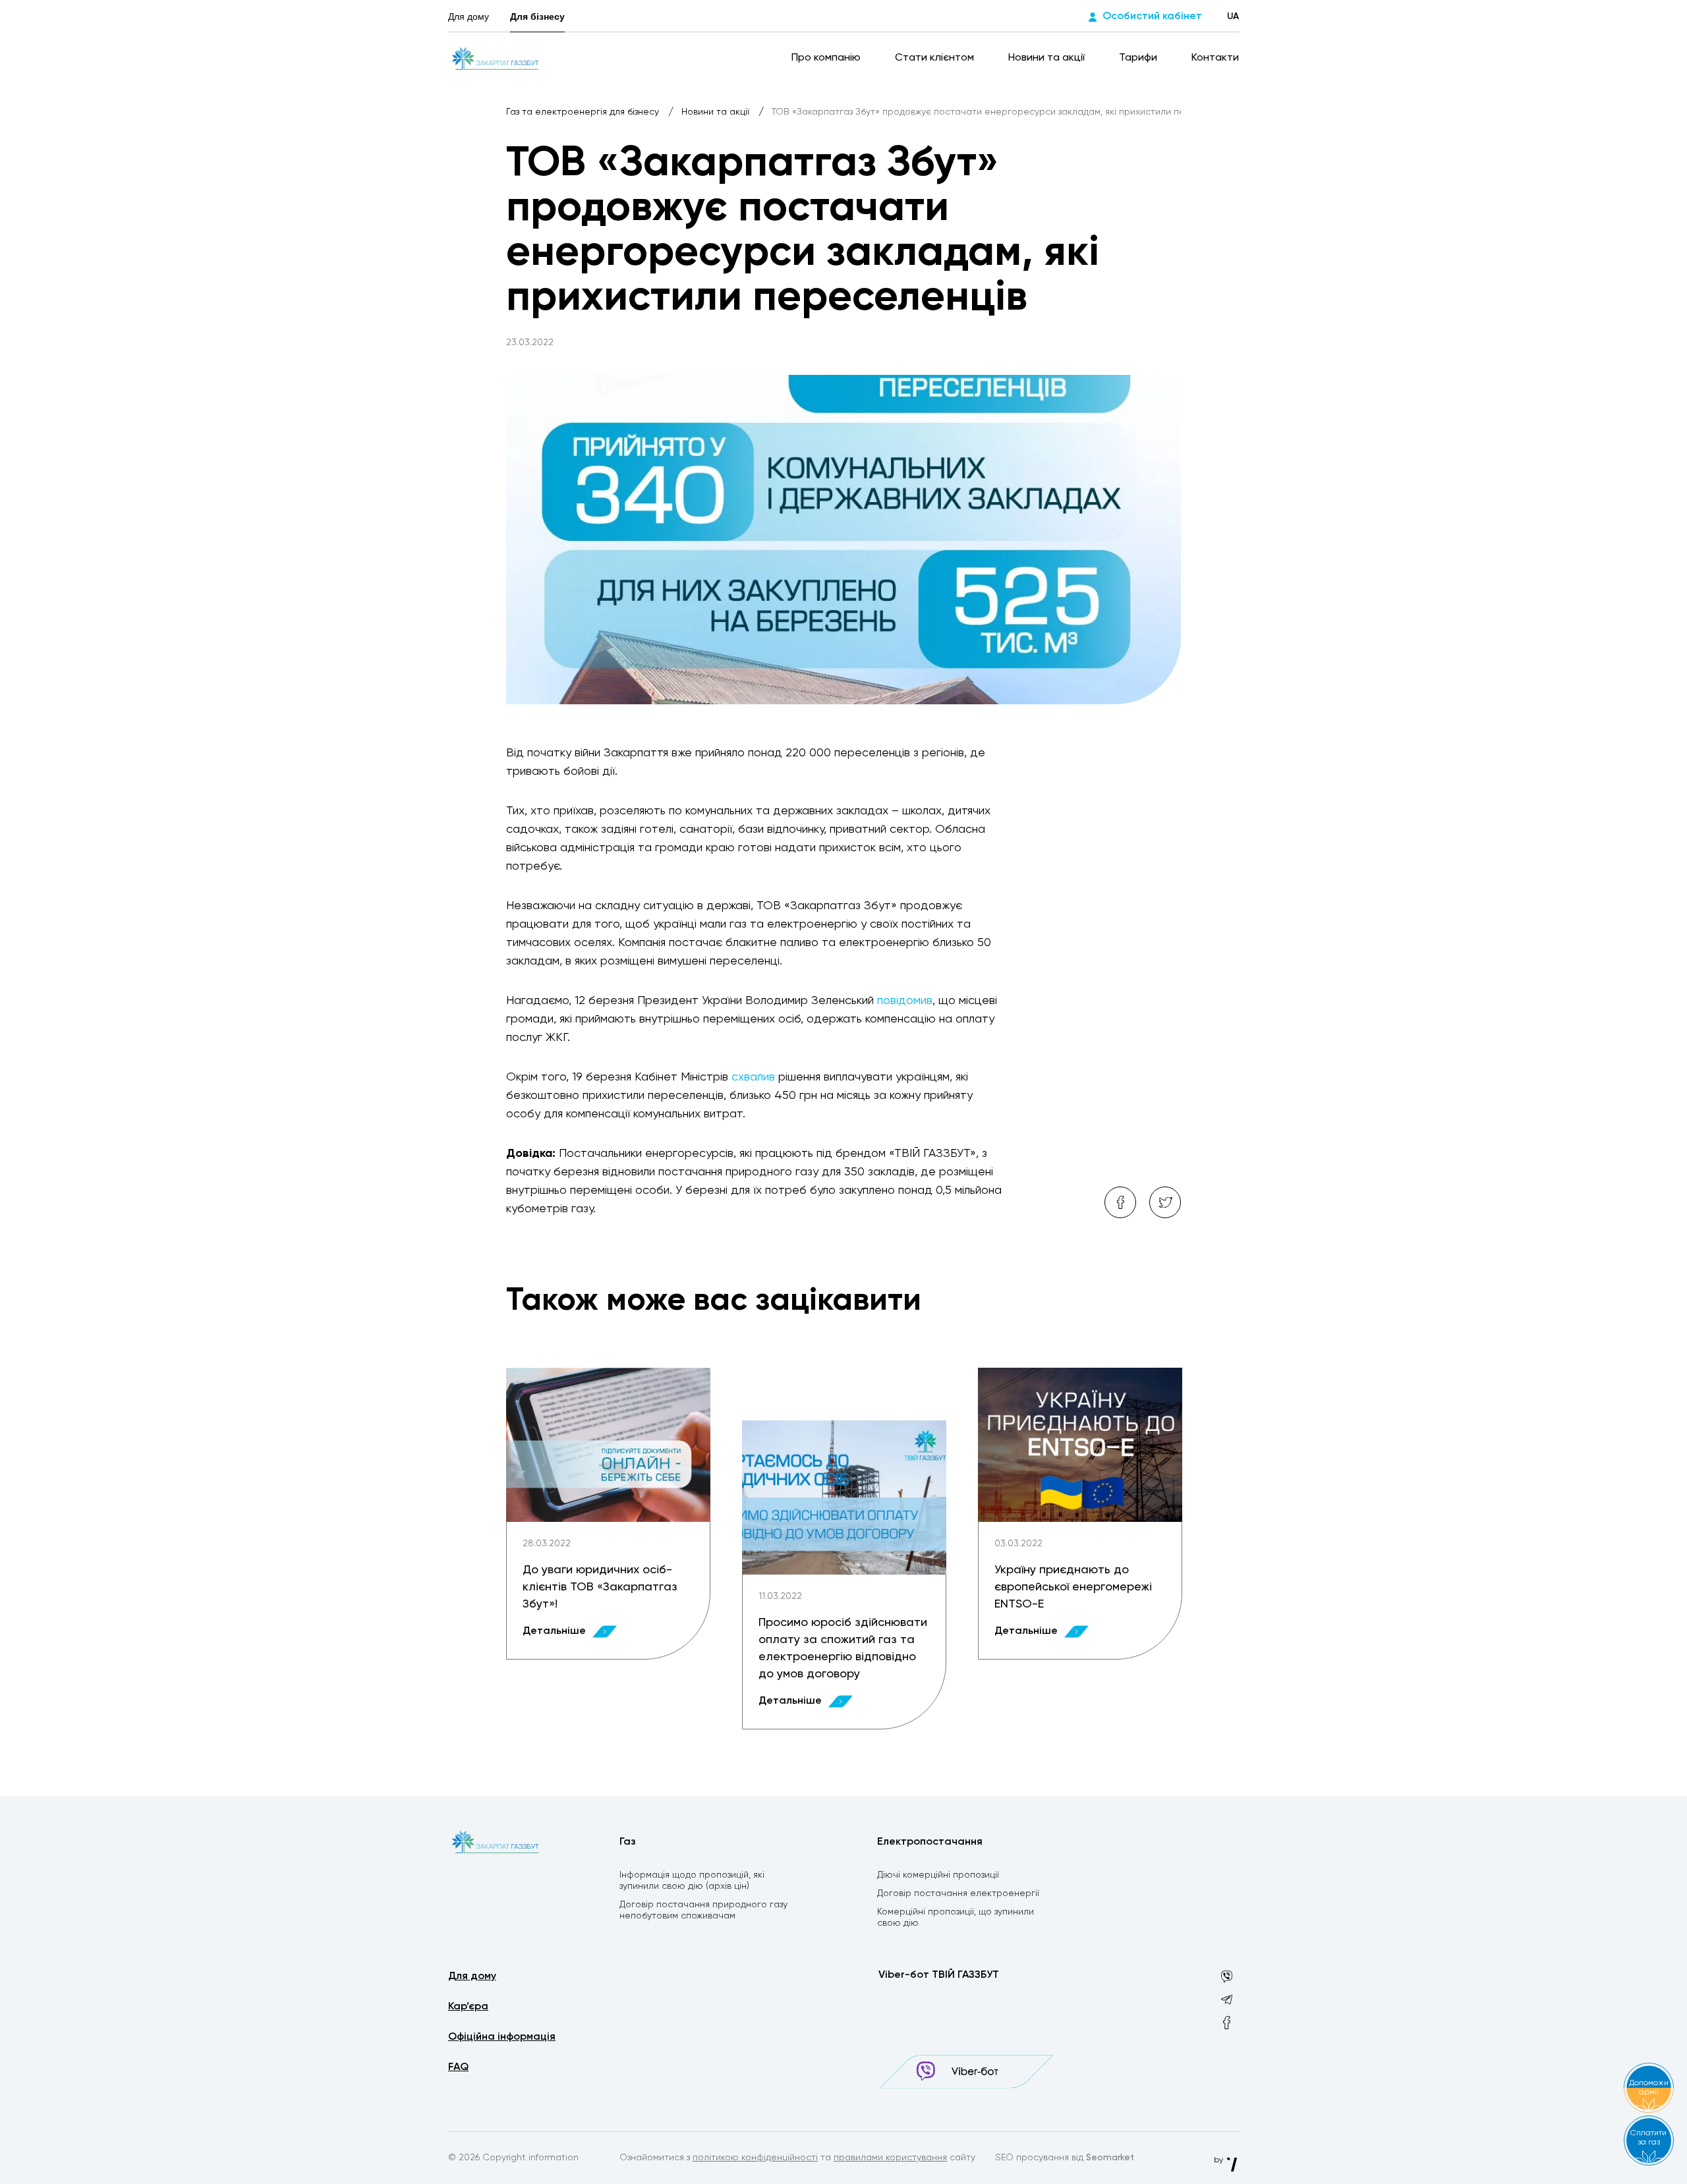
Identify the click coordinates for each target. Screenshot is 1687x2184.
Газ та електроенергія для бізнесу (584, 112)
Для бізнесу (537, 16)
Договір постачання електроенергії (958, 1893)
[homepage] (495, 58)
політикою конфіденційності (755, 2158)
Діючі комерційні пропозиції (938, 1875)
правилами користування (890, 2158)
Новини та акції (1048, 58)
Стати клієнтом (936, 58)
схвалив (753, 1077)
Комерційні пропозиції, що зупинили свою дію (956, 1918)
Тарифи (1139, 58)
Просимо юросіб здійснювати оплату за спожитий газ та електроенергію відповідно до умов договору (843, 1648)
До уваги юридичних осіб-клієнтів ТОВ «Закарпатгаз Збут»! (600, 1587)
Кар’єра (468, 2007)
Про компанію (827, 58)
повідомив (905, 1001)
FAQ (458, 2067)
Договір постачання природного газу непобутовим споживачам (703, 1910)
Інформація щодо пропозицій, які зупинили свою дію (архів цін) (692, 1881)
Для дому (469, 16)
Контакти (1215, 58)
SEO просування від (1065, 2158)
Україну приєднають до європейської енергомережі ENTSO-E (1073, 1587)
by (1219, 2160)
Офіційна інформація (502, 2037)
